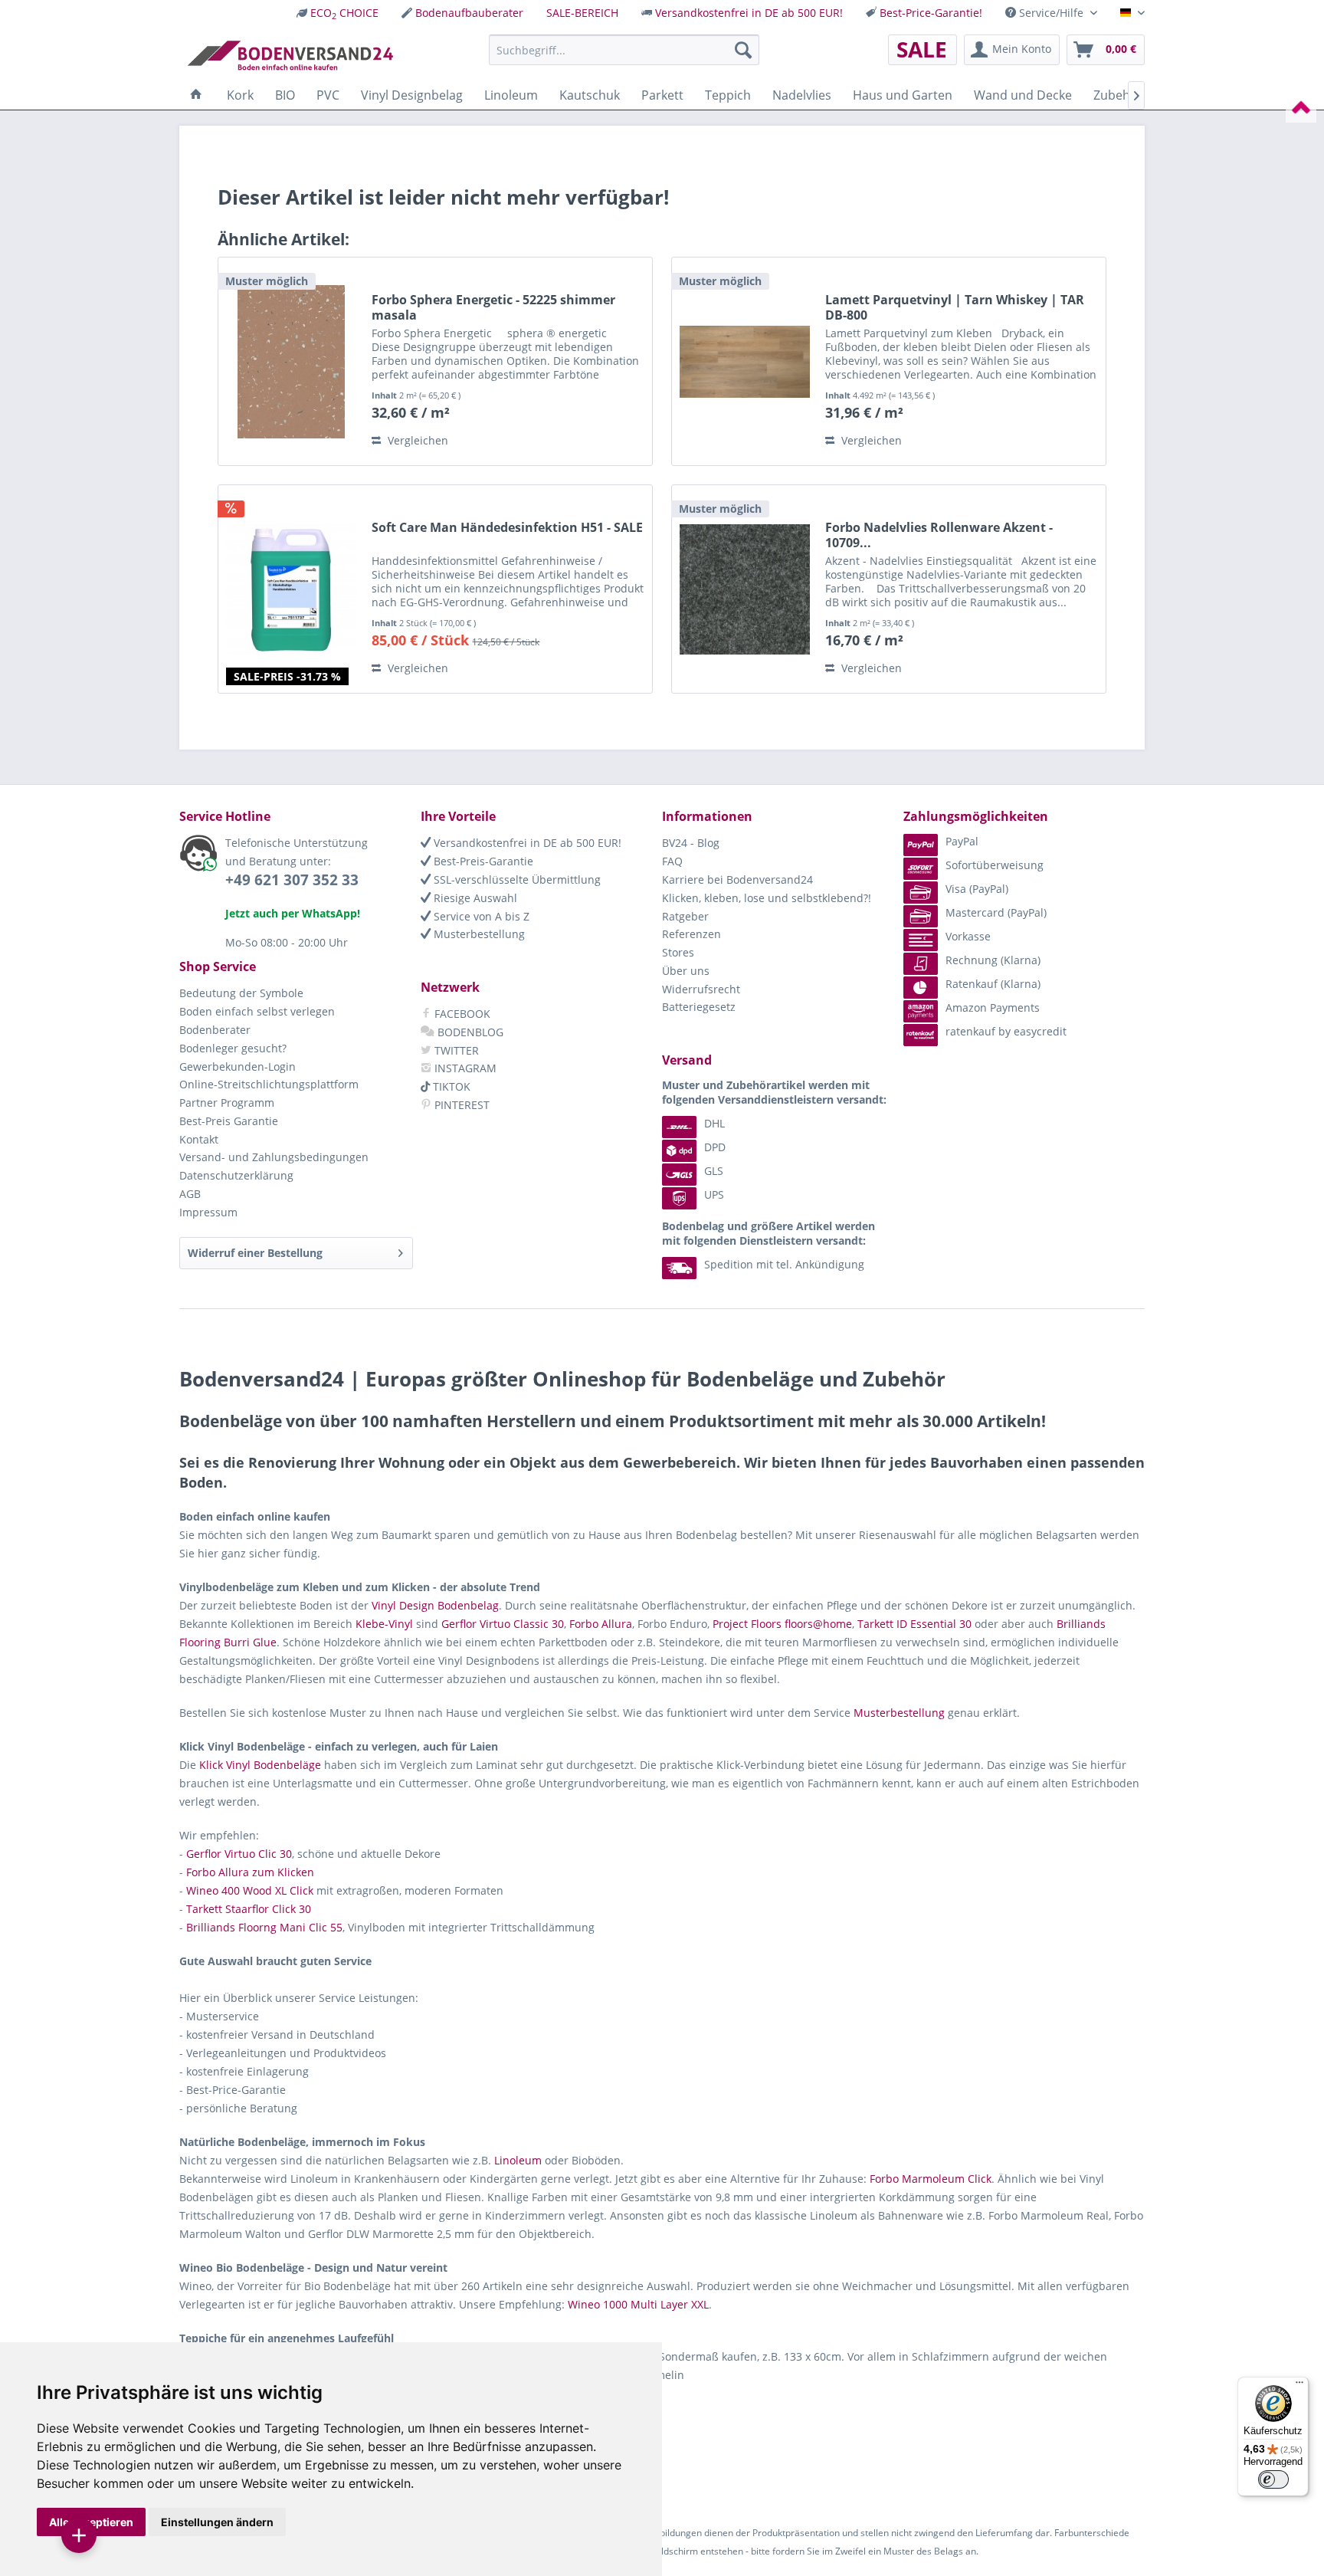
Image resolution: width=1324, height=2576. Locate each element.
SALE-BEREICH (582, 13)
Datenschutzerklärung (236, 1175)
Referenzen (691, 934)
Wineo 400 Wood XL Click (250, 1890)
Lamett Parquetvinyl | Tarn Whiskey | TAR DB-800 (955, 307)
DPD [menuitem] (715, 1147)
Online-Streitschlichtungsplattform (269, 1084)
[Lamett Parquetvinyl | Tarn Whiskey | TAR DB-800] (745, 361)
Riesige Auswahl (474, 898)
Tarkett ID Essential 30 (914, 1624)
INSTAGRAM (464, 1068)
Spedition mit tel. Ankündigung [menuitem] (784, 1264)
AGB (190, 1194)
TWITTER (455, 1050)
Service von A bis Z (480, 916)
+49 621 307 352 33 (292, 880)
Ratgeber (685, 916)
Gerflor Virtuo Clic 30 (239, 1854)
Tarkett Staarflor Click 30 (249, 1909)
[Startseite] (196, 95)
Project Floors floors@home (782, 1624)
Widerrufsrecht (701, 989)
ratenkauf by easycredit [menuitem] (1006, 1031)
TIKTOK (450, 1086)
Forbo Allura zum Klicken (250, 1872)
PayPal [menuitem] (962, 841)
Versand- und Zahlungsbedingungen (274, 1157)
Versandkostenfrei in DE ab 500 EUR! (749, 13)
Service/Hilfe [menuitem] (1051, 13)
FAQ (672, 861)
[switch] (1273, 2479)
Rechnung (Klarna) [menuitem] (993, 960)
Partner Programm (227, 1103)
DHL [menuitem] (714, 1123)
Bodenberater (215, 1030)
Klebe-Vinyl (384, 1624)
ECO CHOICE (344, 13)
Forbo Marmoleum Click (931, 2179)
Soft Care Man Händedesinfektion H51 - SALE (507, 528)
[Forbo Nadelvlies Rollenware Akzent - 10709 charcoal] (745, 589)
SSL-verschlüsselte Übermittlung (516, 879)
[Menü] (1299, 2386)
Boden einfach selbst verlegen (257, 1011)
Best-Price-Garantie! (931, 13)
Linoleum (518, 2160)
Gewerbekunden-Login (238, 1066)
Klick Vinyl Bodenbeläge (260, 1765)
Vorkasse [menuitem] (968, 936)
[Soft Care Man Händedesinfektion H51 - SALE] (291, 589)
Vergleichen (416, 440)
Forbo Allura (601, 1624)
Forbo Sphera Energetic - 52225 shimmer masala (493, 307)
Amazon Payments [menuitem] (993, 1007)
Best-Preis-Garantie (482, 861)
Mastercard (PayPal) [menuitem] (996, 912)
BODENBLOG (469, 1032)
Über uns (686, 971)
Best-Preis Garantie (229, 1121)
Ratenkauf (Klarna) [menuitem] (993, 984)
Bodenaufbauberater (469, 13)
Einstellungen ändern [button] (217, 2522)
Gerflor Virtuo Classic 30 (503, 1624)
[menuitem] (338, 13)
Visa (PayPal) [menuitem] (977, 889)
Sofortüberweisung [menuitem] (995, 865)
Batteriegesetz (699, 1007)
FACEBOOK (461, 1014)
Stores (678, 952)
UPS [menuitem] (714, 1194)
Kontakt (199, 1139)
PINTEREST (460, 1105)
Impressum (208, 1212)
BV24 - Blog (691, 843)
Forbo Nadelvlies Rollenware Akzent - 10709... (939, 535)
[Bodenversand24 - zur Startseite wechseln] (290, 54)
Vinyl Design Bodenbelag (435, 1605)
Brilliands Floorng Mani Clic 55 (264, 1927)
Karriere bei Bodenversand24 (737, 879)
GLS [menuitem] (714, 1171)
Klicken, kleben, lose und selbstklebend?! (767, 898)
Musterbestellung (478, 934)
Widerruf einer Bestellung (255, 1253)
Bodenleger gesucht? (233, 1048)
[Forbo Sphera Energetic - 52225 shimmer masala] (291, 361)
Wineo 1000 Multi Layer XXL (638, 2304)
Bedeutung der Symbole (241, 993)
